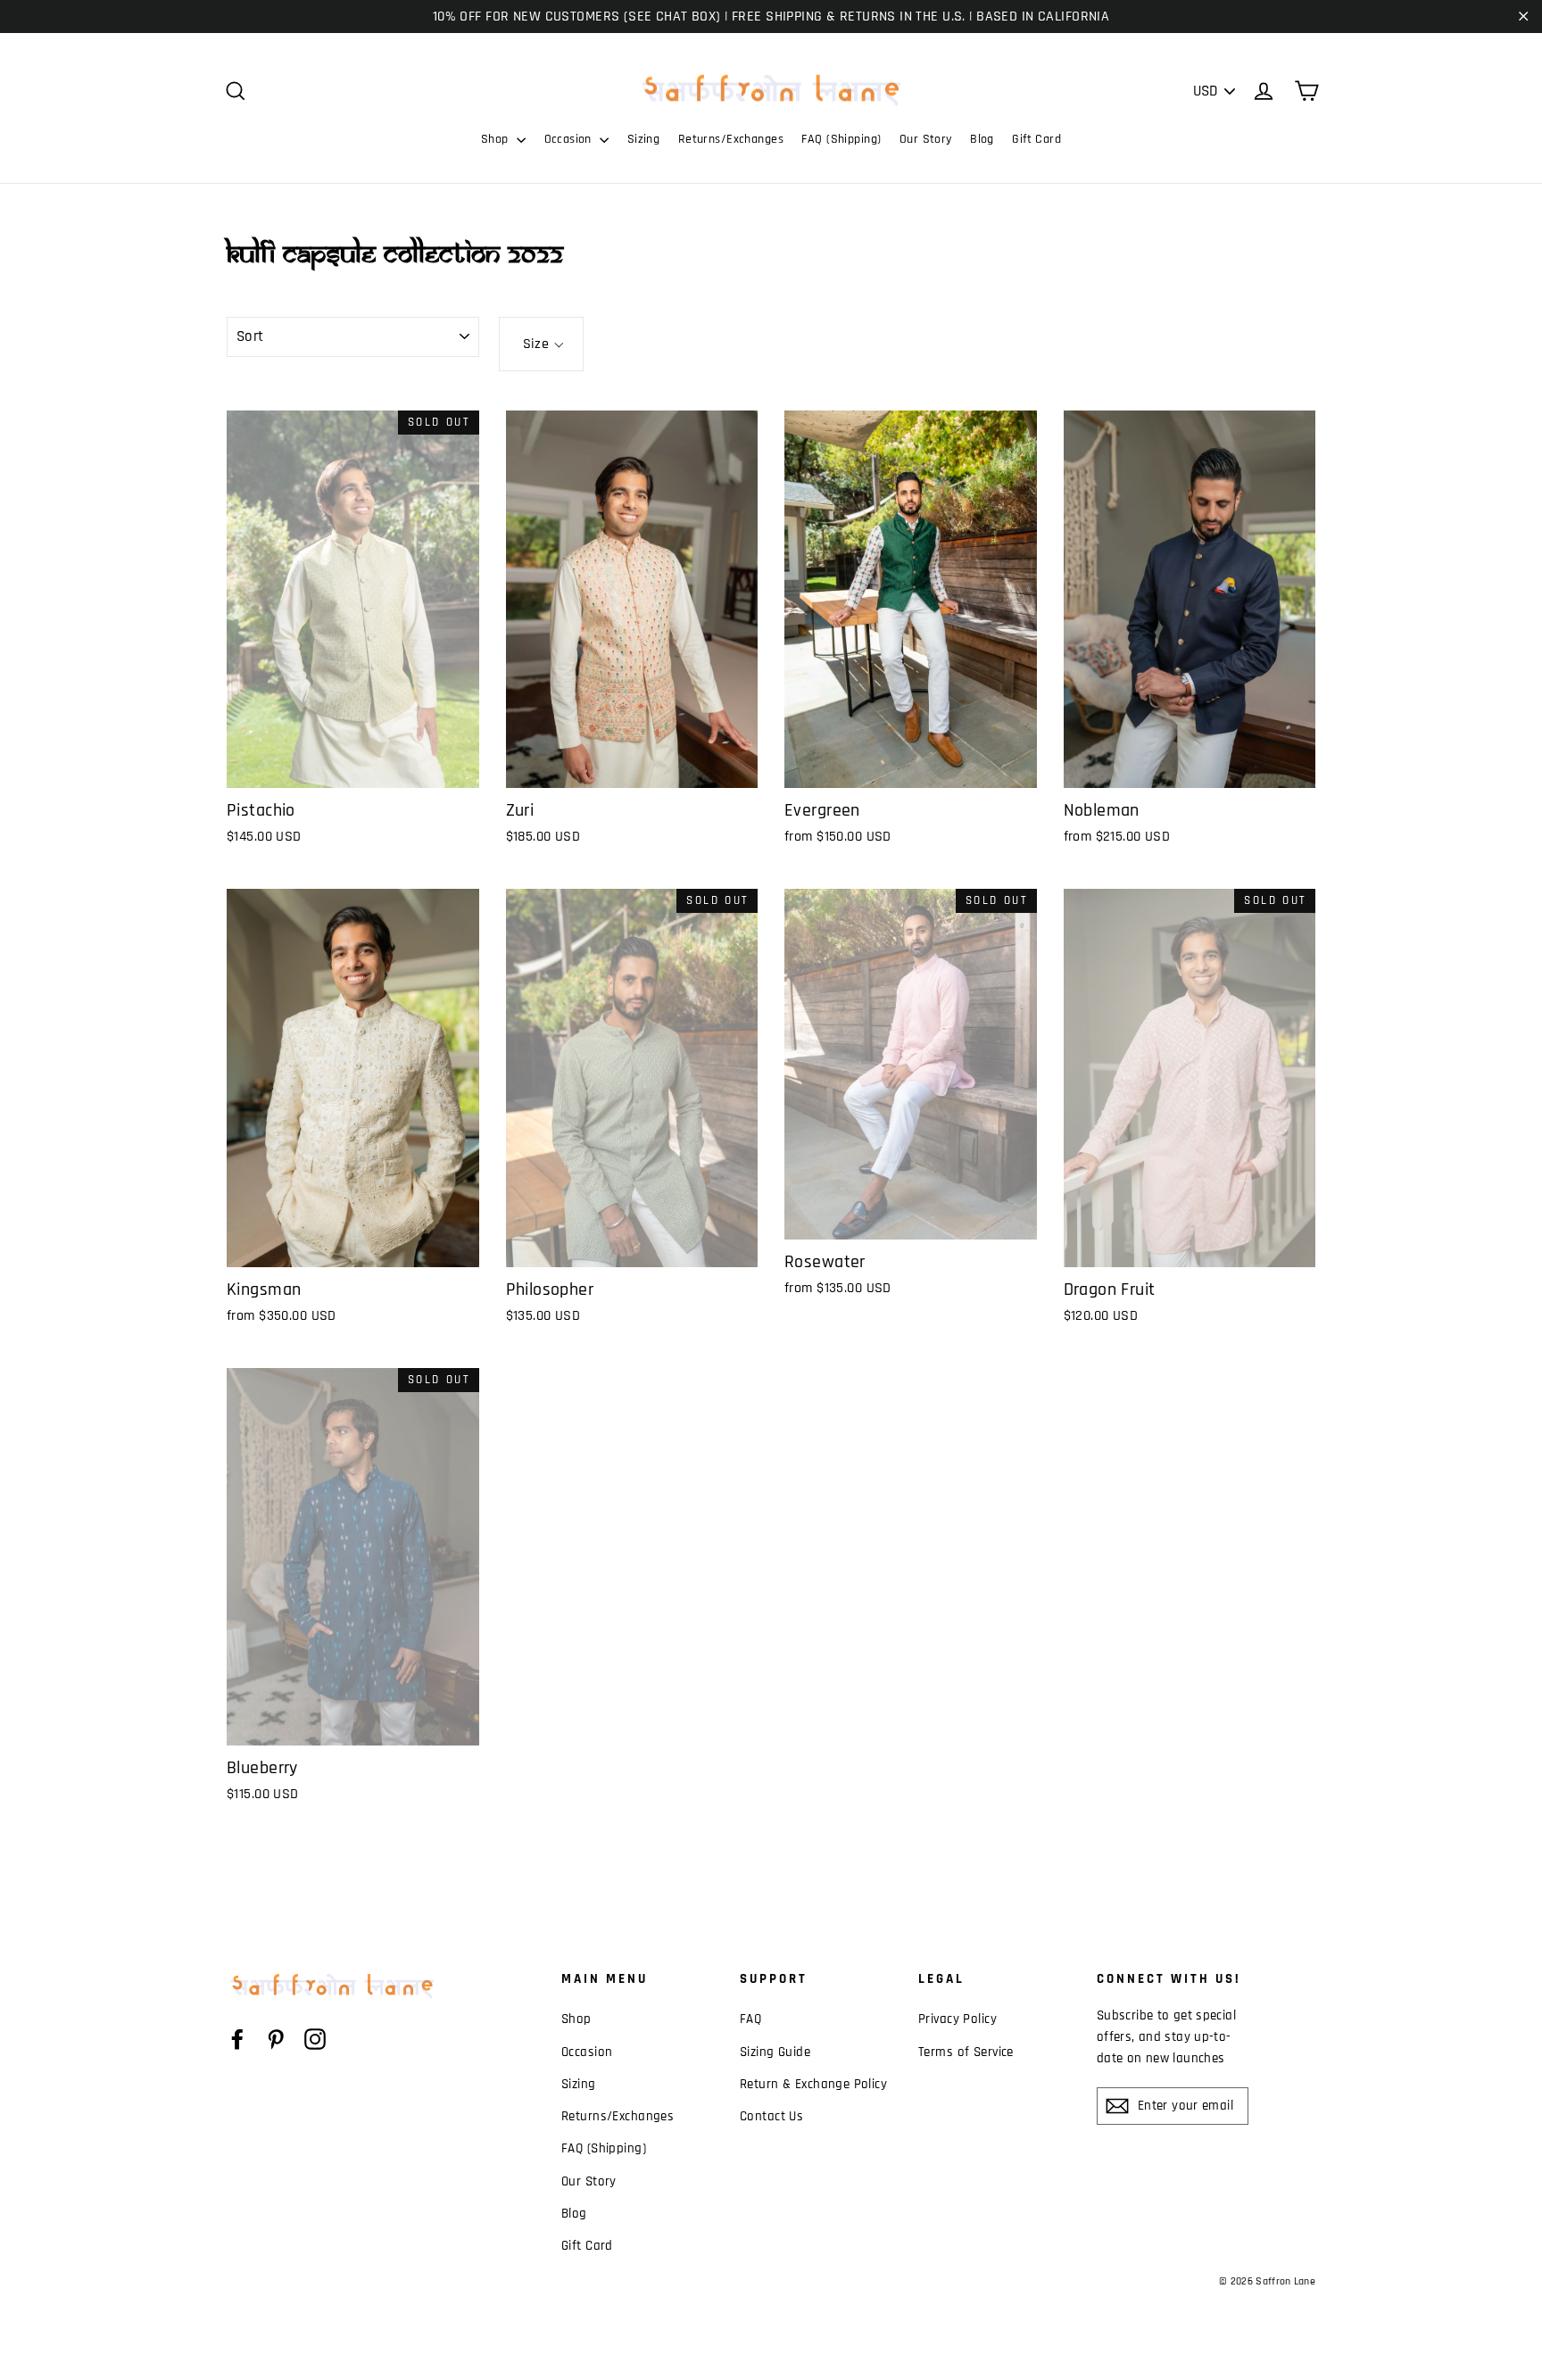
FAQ (750, 2019)
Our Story (926, 139)
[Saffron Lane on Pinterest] (276, 2039)
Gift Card (1036, 139)
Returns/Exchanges (731, 139)
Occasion (570, 139)
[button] (541, 344)
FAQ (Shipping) (841, 139)
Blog (982, 139)
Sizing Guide (775, 2052)
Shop (497, 139)
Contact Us (771, 2116)
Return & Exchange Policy (813, 2084)
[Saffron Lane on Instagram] (315, 2039)
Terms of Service (966, 2052)
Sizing (644, 139)
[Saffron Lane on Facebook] (237, 2039)
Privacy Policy (958, 2019)
